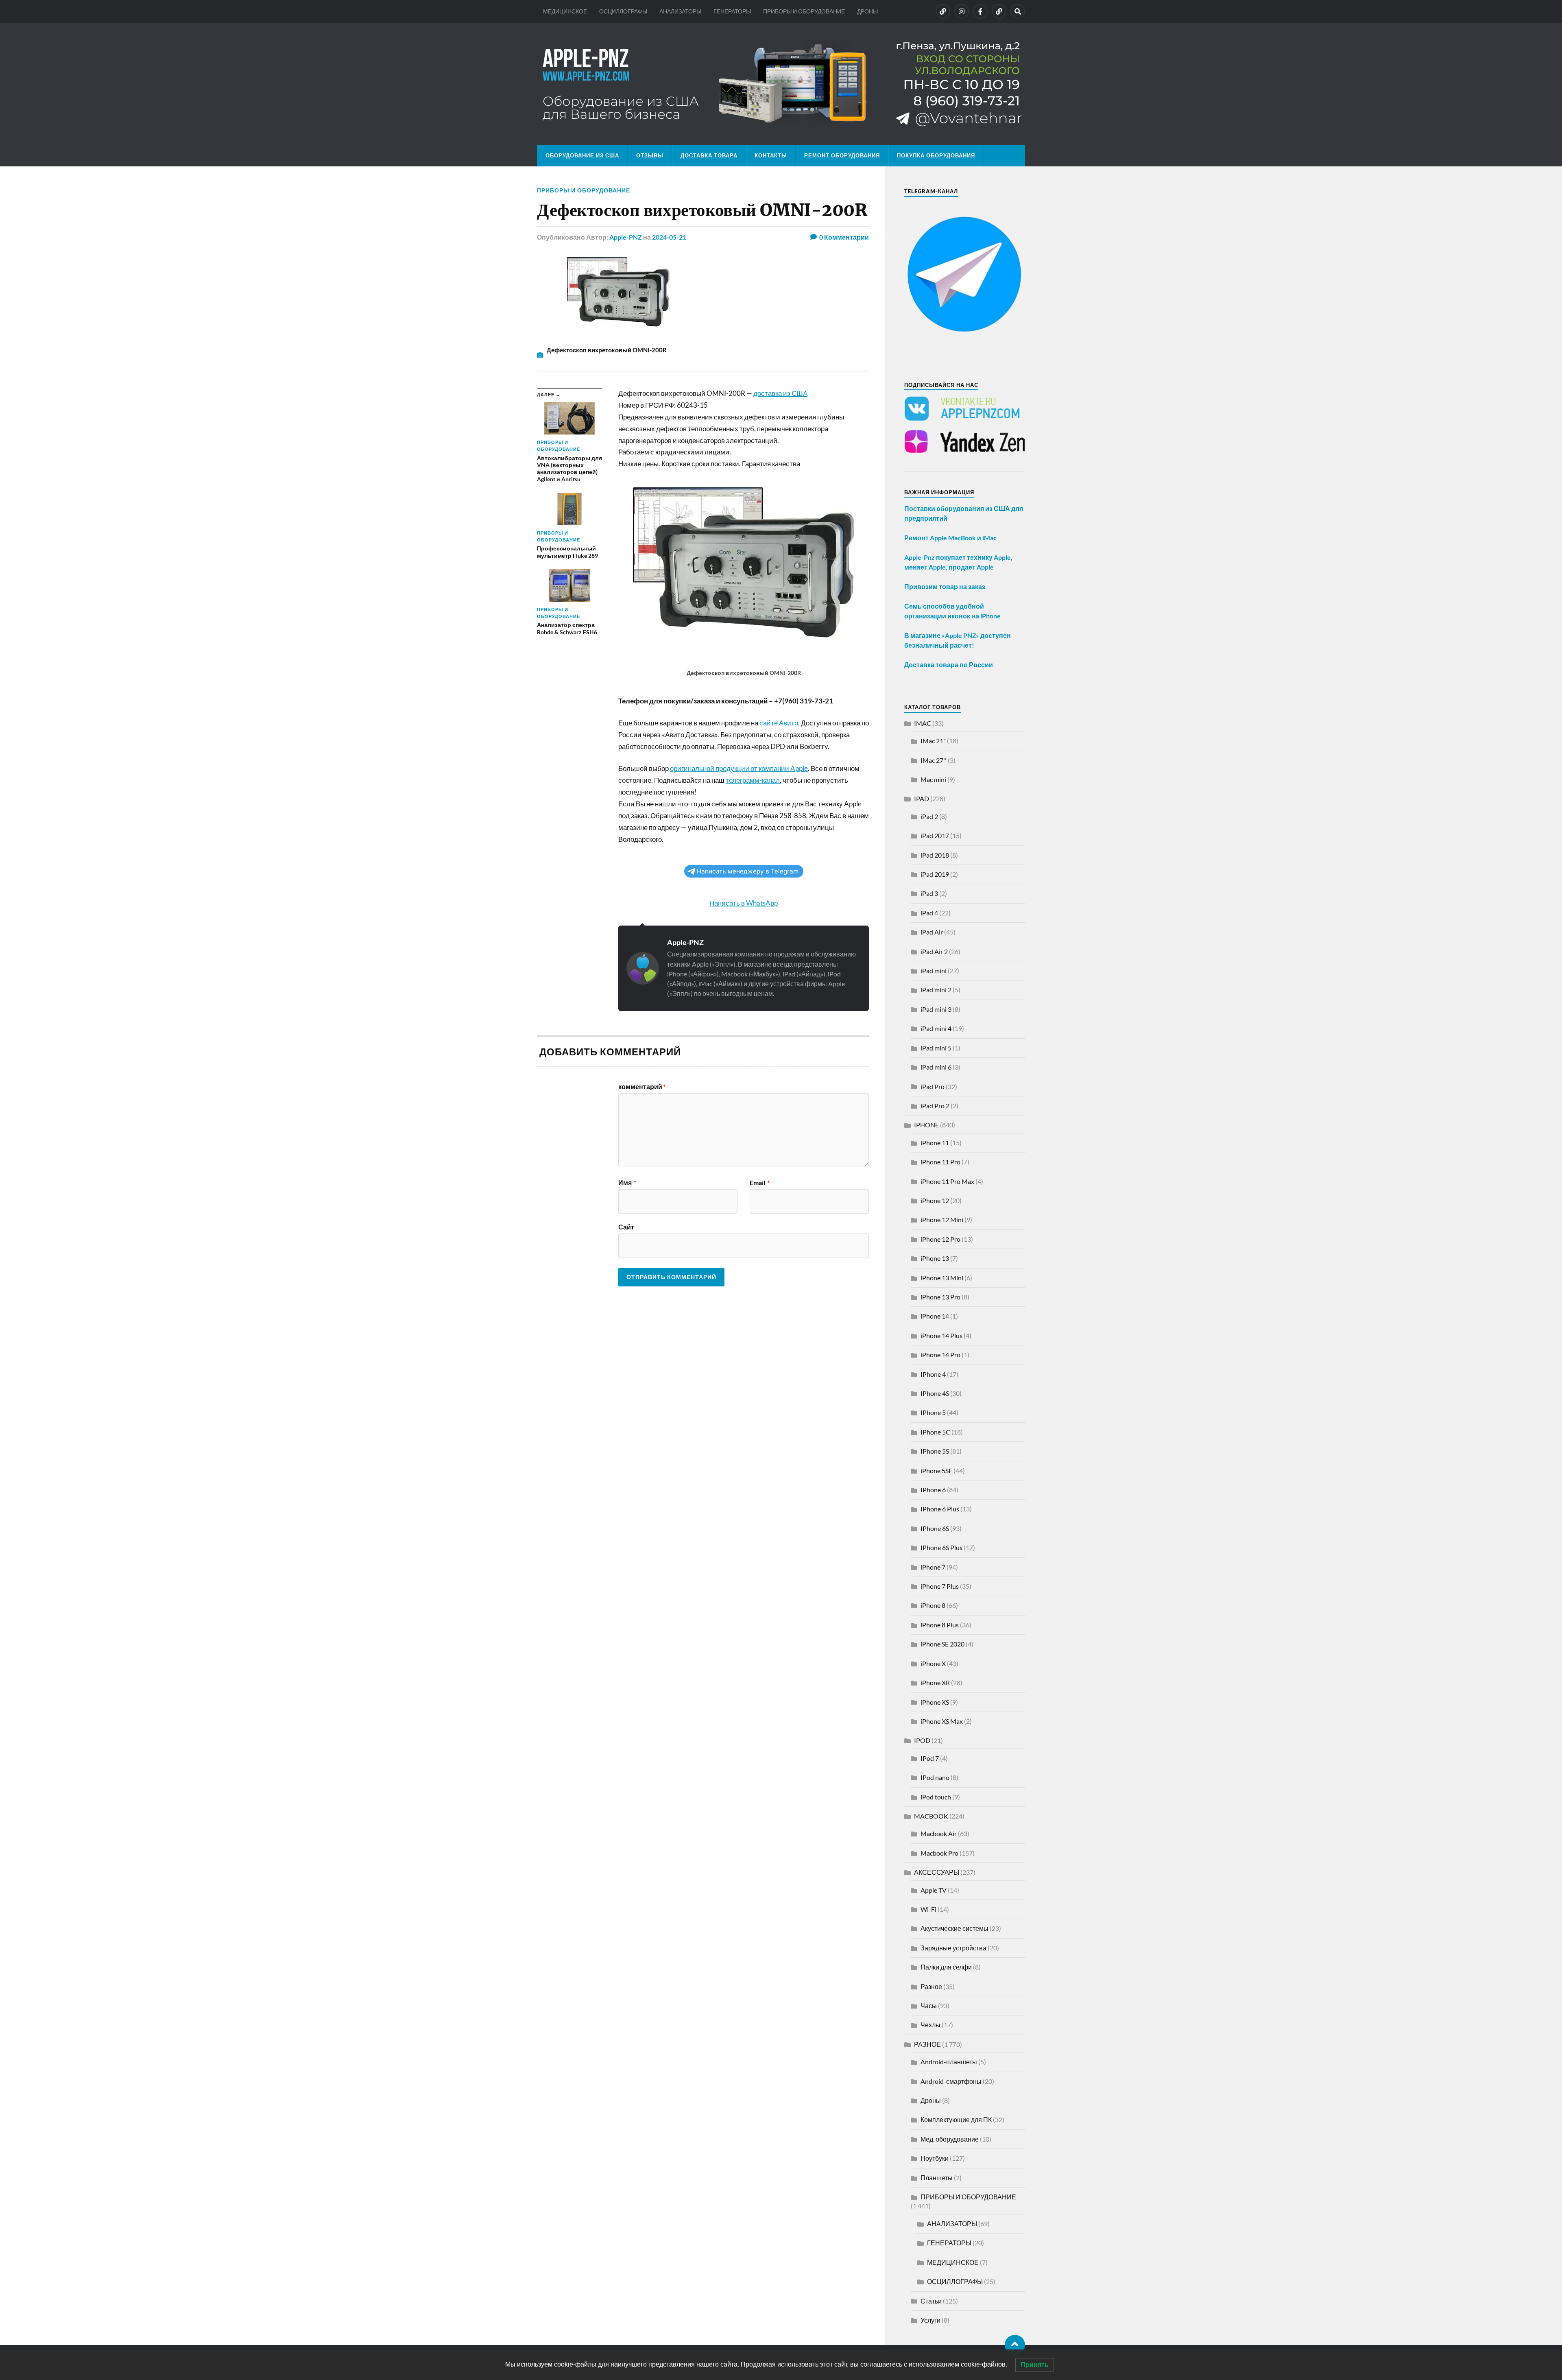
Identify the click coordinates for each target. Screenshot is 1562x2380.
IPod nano (935, 1777)
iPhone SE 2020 (942, 1644)
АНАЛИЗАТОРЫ (680, 11)
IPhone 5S (935, 1451)
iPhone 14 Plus (941, 1335)
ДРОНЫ (867, 11)
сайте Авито (779, 723)
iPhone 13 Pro (940, 1297)
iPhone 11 (935, 1143)
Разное (931, 1986)
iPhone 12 (935, 1200)
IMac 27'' (934, 760)
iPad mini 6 (936, 1067)
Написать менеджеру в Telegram (748, 871)
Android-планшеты (949, 2062)
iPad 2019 (935, 874)
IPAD (922, 798)
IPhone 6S (935, 1528)
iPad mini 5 (936, 1048)
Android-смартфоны (951, 2081)
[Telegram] (999, 11)
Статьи (931, 2301)
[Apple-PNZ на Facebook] (980, 11)
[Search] (1018, 11)
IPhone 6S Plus (941, 1547)
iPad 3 (929, 893)
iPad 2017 (935, 835)
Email (760, 1183)
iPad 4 (929, 913)
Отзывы (650, 155)
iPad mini (934, 971)
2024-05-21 (669, 237)
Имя (627, 1183)
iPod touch (936, 1797)
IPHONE (926, 1125)
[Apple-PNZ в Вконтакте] (943, 11)
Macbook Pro (939, 1853)
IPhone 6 (933, 1490)
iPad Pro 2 (935, 1106)
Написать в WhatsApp (744, 903)
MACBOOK (931, 1816)
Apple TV (934, 1890)
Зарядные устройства (953, 1948)
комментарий (642, 1087)
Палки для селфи (946, 1967)
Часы (929, 2006)
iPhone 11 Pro (940, 1162)
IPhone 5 (933, 1412)
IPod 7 (930, 1758)
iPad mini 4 (936, 1028)
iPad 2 (929, 816)
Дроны (931, 2100)
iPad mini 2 (936, 990)
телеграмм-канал (753, 780)
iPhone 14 (935, 1316)
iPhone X (933, 1663)
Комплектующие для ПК (956, 2119)
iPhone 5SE (936, 1471)
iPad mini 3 (936, 1009)
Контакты (771, 155)
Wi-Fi (928, 1909)
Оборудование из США (582, 155)
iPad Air (932, 932)
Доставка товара (709, 155)
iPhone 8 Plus (940, 1625)
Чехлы (930, 2025)
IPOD (922, 1740)
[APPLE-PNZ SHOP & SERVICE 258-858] (781, 84)
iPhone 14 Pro (940, 1355)
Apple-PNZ (626, 237)
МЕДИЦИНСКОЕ (565, 11)
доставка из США (780, 393)
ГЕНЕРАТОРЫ (732, 11)
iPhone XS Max (942, 1721)
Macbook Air (939, 1833)
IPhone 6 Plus (940, 1509)
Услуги (930, 2320)
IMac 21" (933, 741)
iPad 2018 (935, 855)
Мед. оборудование (950, 2139)
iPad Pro (933, 1086)
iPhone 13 (935, 1258)
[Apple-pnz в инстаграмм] (962, 11)
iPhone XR (935, 1682)
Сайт (626, 1227)
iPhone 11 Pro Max (947, 1181)
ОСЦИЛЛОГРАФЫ (623, 11)
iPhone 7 (933, 1567)
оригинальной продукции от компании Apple (739, 768)
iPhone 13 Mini (942, 1278)
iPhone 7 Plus (940, 1586)
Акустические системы (954, 1928)
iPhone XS (935, 1702)
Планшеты (937, 2178)
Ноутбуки (935, 2158)
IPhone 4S (935, 1393)
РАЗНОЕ (927, 2044)
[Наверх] (1015, 2345)
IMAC (923, 723)
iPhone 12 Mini (942, 1219)
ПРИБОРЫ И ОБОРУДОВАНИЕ (804, 11)
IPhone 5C (935, 1432)
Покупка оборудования (936, 155)
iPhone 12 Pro (940, 1239)
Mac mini (933, 779)
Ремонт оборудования (842, 155)
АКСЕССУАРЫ (937, 1872)
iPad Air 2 (934, 951)
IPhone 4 (933, 1374)
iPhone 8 (933, 1605)
